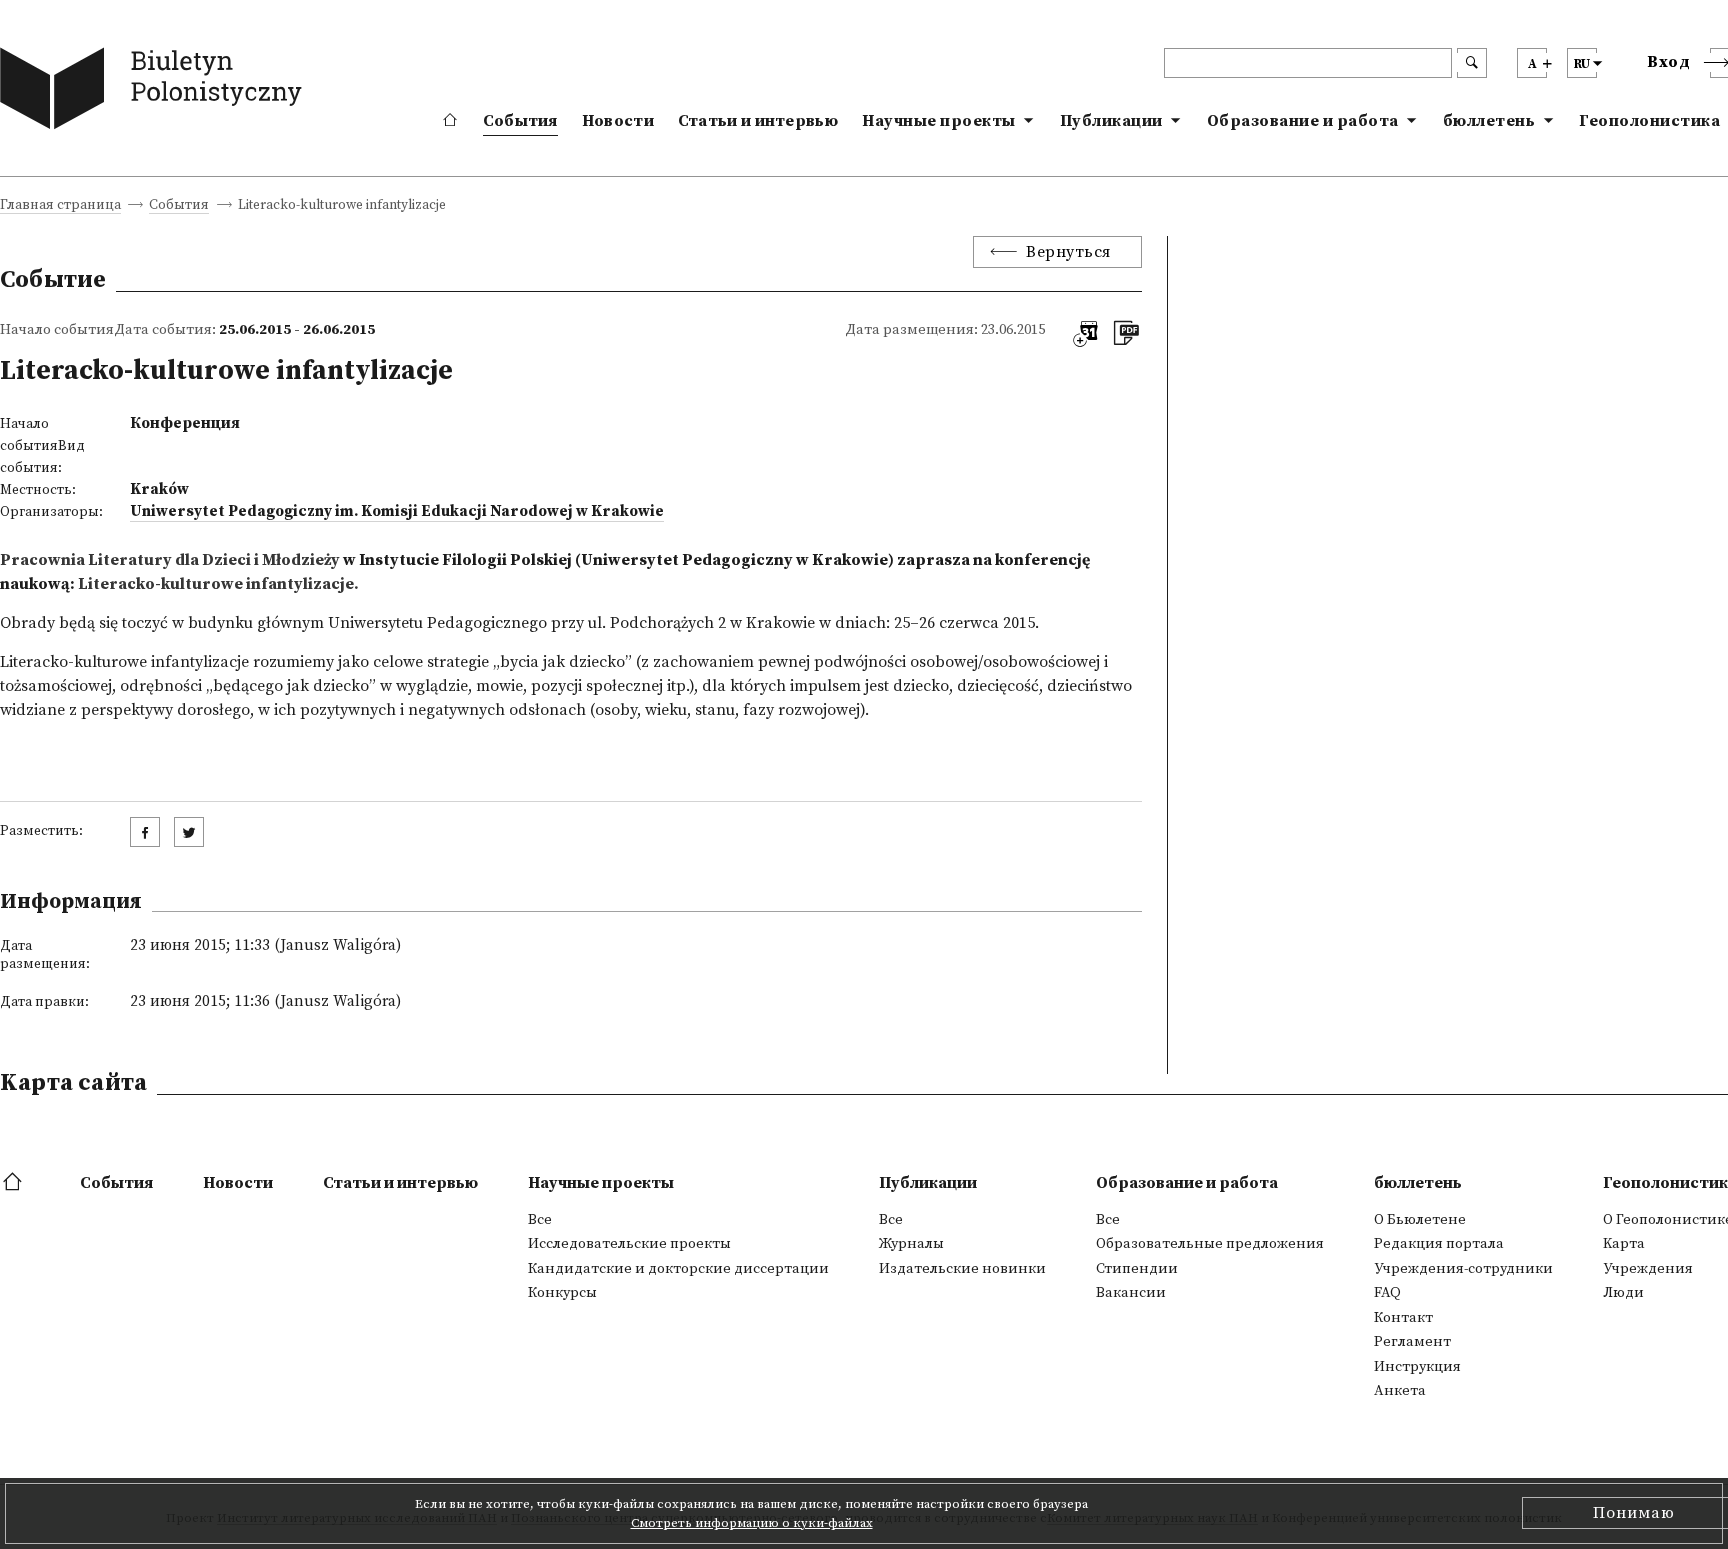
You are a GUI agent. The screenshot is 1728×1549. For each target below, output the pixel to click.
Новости (618, 121)
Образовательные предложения (1210, 1244)
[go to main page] (155, 92)
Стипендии (1137, 1269)
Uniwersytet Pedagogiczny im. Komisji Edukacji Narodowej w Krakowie (397, 511)
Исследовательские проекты (629, 1244)
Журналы (911, 1244)
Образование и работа (1303, 121)
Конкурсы (562, 1293)
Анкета (1400, 1391)
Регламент (1412, 1342)
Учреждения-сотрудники (1463, 1269)
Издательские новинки (962, 1269)
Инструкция (1417, 1367)
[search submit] (1472, 63)
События (520, 121)
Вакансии (1131, 1293)
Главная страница (60, 206)
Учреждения (1648, 1269)
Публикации (1111, 121)
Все (540, 1220)
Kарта (1624, 1244)
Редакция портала (1439, 1244)
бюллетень (1489, 121)
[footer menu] (14, 1183)
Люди (1623, 1293)
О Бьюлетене (1420, 1220)
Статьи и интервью (758, 121)
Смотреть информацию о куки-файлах (752, 1523)
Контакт (1403, 1318)
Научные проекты (939, 121)
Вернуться (1068, 252)
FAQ (1387, 1293)
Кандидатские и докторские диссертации (678, 1269)
